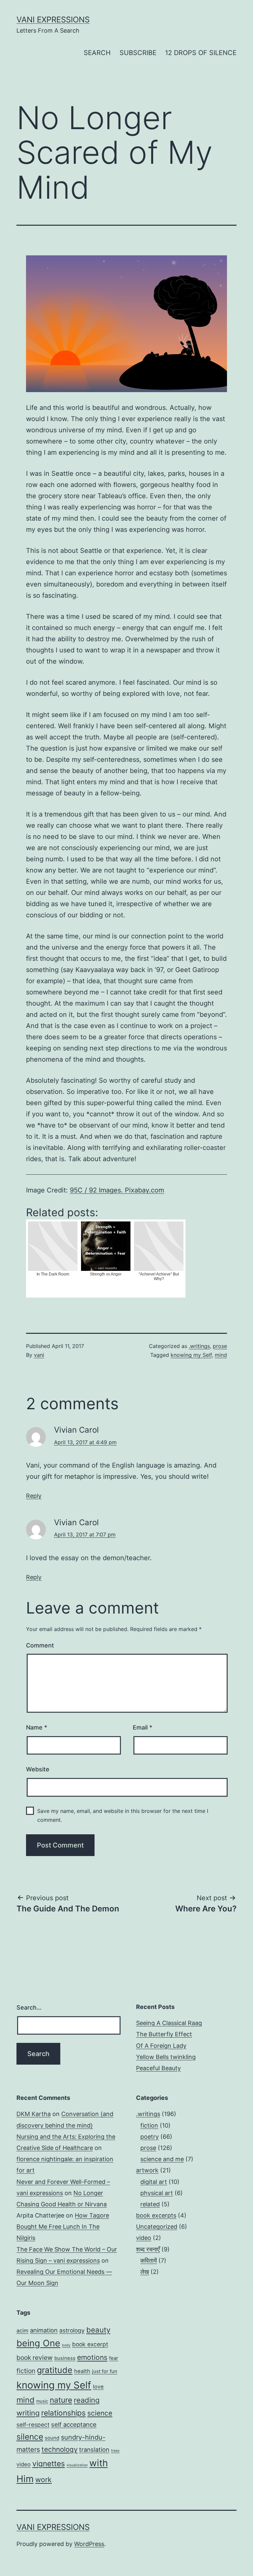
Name (37, 1727)
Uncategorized (157, 2227)
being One (38, 2343)
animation (44, 2330)
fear (114, 2358)
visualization (77, 2465)
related (150, 2204)
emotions (92, 2357)
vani (39, 1355)
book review (35, 2358)
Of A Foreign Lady (161, 2046)
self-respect (33, 2425)
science (100, 2413)
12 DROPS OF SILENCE (201, 53)
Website (38, 1769)
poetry (150, 2137)
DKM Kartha (34, 2114)
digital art (154, 2182)
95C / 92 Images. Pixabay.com (117, 1190)
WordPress (89, 2544)
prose (220, 1346)
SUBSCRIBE (138, 53)
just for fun (105, 2371)
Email (142, 1727)
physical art (157, 2193)
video (144, 2238)
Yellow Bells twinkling (166, 2057)
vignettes (49, 2463)
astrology (72, 2330)
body (66, 2345)
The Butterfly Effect (164, 2034)
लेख (145, 2272)
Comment (40, 1645)
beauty (98, 2330)
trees (115, 2451)
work (43, 2479)
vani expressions (53, 20)
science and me (162, 2159)
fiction (149, 2125)
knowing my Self (191, 1355)
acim (22, 2331)
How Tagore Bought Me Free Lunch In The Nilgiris (63, 2227)
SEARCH (97, 53)
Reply (34, 1496)
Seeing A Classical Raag (169, 2023)
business (65, 2358)
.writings (199, 1346)
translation (94, 2449)
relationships (63, 2413)
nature (61, 2400)
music (42, 2401)
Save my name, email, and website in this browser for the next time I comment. (123, 1815)
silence (30, 2437)
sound (52, 2438)
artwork (147, 2170)
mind (221, 1355)
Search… (29, 2007)
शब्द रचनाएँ (148, 2249)
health (82, 2371)
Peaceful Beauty (158, 2068)
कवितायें (149, 2261)
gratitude (55, 2370)
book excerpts (156, 2215)
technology (59, 2449)
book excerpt (90, 2344)
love (98, 2387)
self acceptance (74, 2424)
